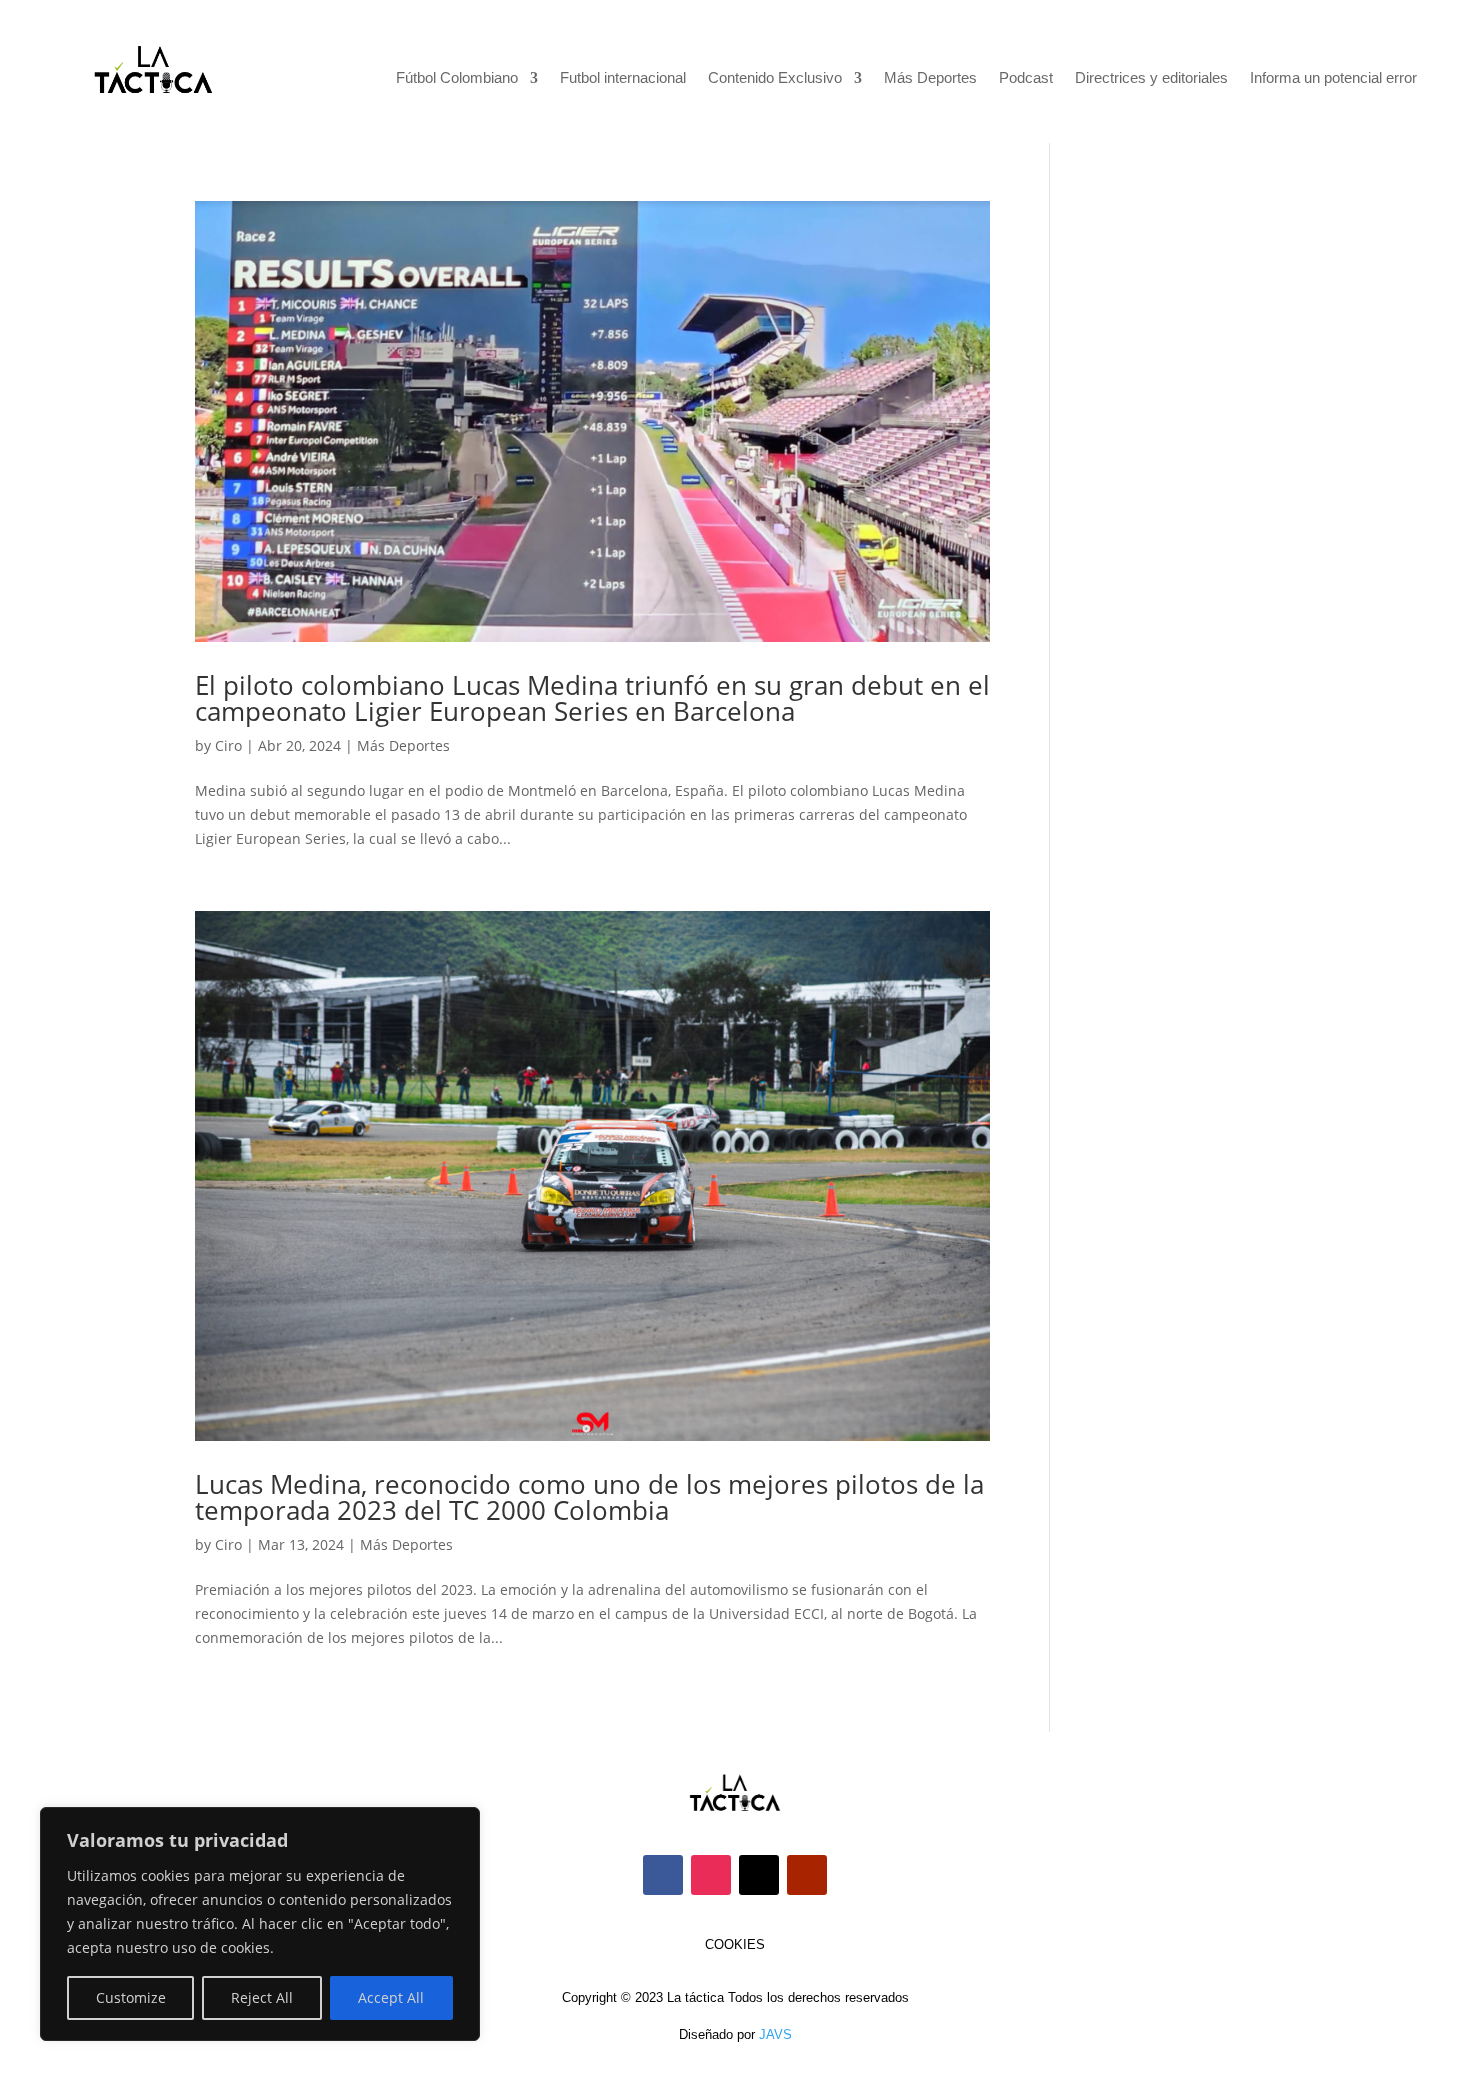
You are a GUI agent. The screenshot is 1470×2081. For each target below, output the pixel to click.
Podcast (1026, 78)
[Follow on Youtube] (807, 1875)
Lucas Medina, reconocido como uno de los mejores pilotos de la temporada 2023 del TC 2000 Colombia (589, 1497)
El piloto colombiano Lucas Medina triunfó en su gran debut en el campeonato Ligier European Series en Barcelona (592, 698)
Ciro (228, 745)
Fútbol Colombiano (457, 78)
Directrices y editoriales (1151, 78)
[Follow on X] (759, 1875)
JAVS (775, 2034)
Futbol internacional (623, 78)
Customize (131, 1997)
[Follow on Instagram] (711, 1875)
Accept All (391, 1997)
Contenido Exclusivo (775, 78)
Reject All (262, 1997)
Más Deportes (930, 78)
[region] (260, 1924)
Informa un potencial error (1333, 78)
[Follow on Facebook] (663, 1875)
